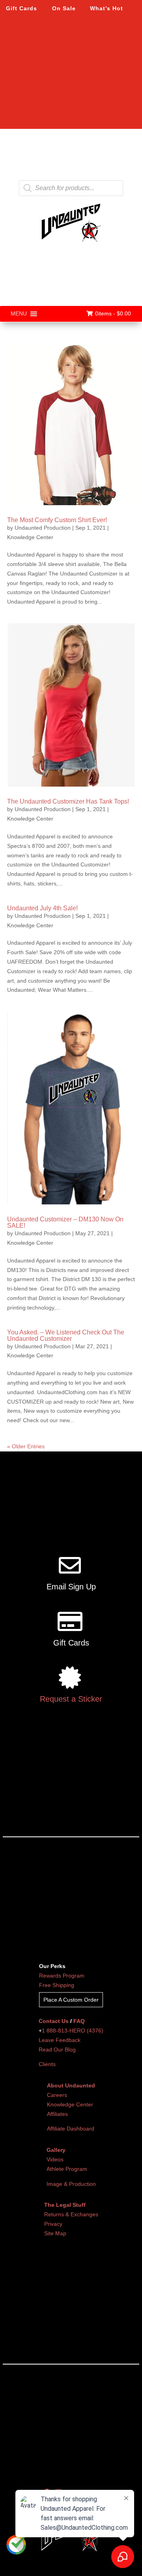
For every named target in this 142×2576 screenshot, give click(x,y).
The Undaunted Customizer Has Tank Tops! (68, 801)
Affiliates (57, 2114)
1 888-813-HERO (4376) (73, 2031)
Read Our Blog (57, 2049)
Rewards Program (62, 1976)
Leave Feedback (60, 2040)
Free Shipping (57, 1985)
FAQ (79, 2021)
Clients (47, 2064)
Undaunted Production (43, 528)
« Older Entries (26, 1446)
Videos (55, 2159)
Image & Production (71, 2184)
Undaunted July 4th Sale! (42, 908)
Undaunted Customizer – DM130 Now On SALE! (65, 1222)
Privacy (53, 2224)
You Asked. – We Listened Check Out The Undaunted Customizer (66, 1335)
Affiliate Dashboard (71, 2129)
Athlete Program (67, 2169)
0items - (113, 313)
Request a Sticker (71, 1699)
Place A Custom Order (71, 2000)
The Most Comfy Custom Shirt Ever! (57, 520)
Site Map (55, 2233)
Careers (57, 2095)
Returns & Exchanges (71, 2214)
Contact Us (54, 2021)
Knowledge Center (30, 537)
